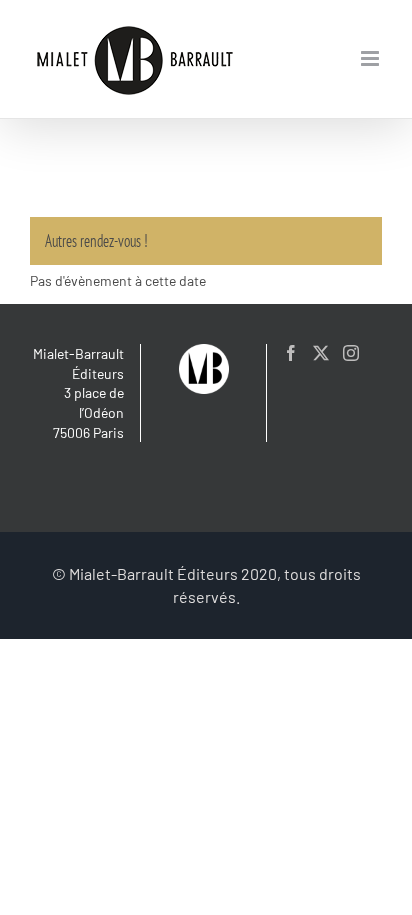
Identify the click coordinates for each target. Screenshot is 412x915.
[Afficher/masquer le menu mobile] (371, 58)
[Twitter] (321, 353)
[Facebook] (291, 353)
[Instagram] (351, 353)
